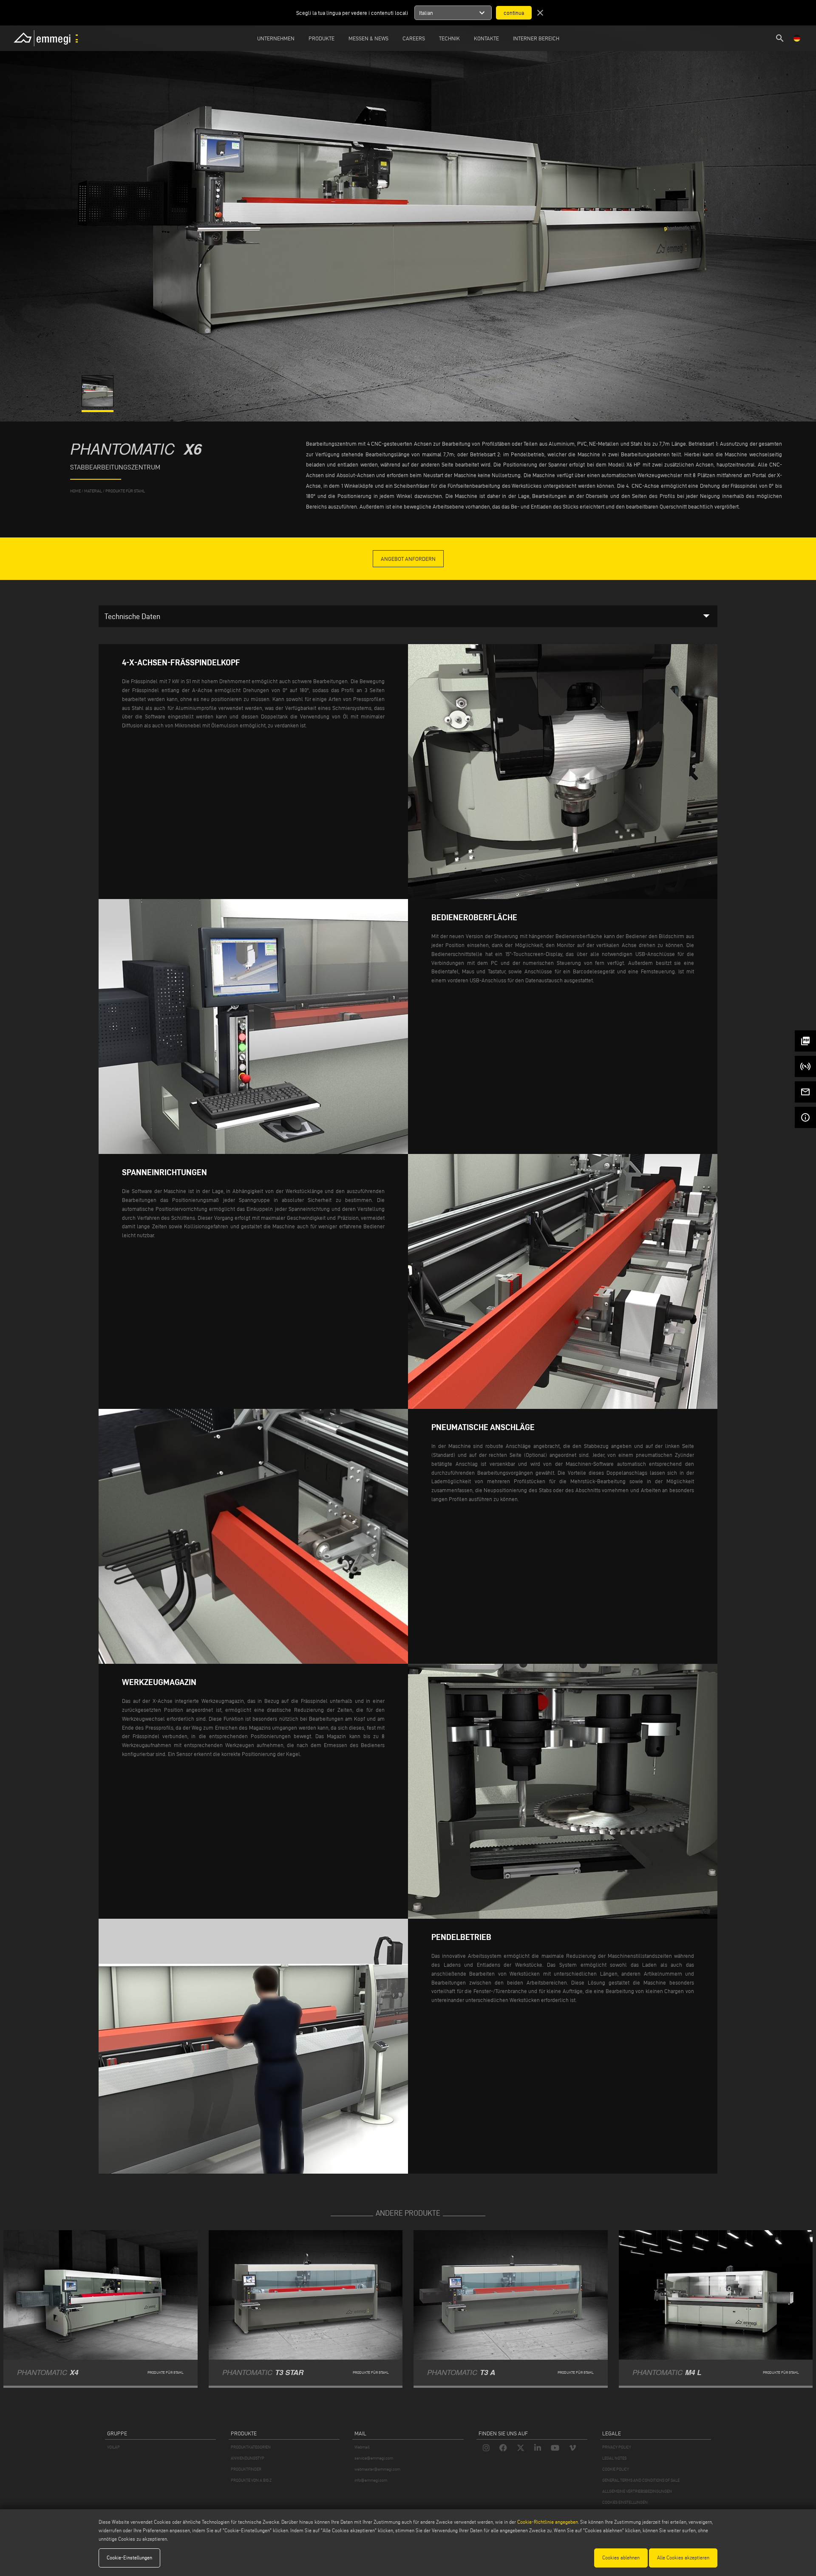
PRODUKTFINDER (246, 2469)
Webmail (362, 2447)
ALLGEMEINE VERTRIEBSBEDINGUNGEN (637, 2491)
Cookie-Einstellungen (129, 2558)
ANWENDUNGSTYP (248, 2458)
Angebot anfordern (408, 559)
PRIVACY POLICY (617, 2447)
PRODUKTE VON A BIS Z (251, 2480)
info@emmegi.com (371, 2480)
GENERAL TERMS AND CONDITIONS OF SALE (641, 2480)
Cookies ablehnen (621, 2558)
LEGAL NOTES (614, 2458)
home (75, 491)
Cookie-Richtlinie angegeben (548, 2522)
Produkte (322, 38)
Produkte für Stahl (125, 491)
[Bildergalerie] (98, 405)
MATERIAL (93, 491)
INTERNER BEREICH (536, 38)
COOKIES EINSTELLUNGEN (625, 2502)
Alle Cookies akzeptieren (683, 2558)
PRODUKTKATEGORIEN (251, 2447)
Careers (414, 38)
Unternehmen (276, 38)
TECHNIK (449, 38)
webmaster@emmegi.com (377, 2469)
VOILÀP (113, 2447)
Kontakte (486, 38)
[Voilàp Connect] (805, 1066)
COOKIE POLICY (616, 2469)
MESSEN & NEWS (368, 38)
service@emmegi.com (374, 2458)
